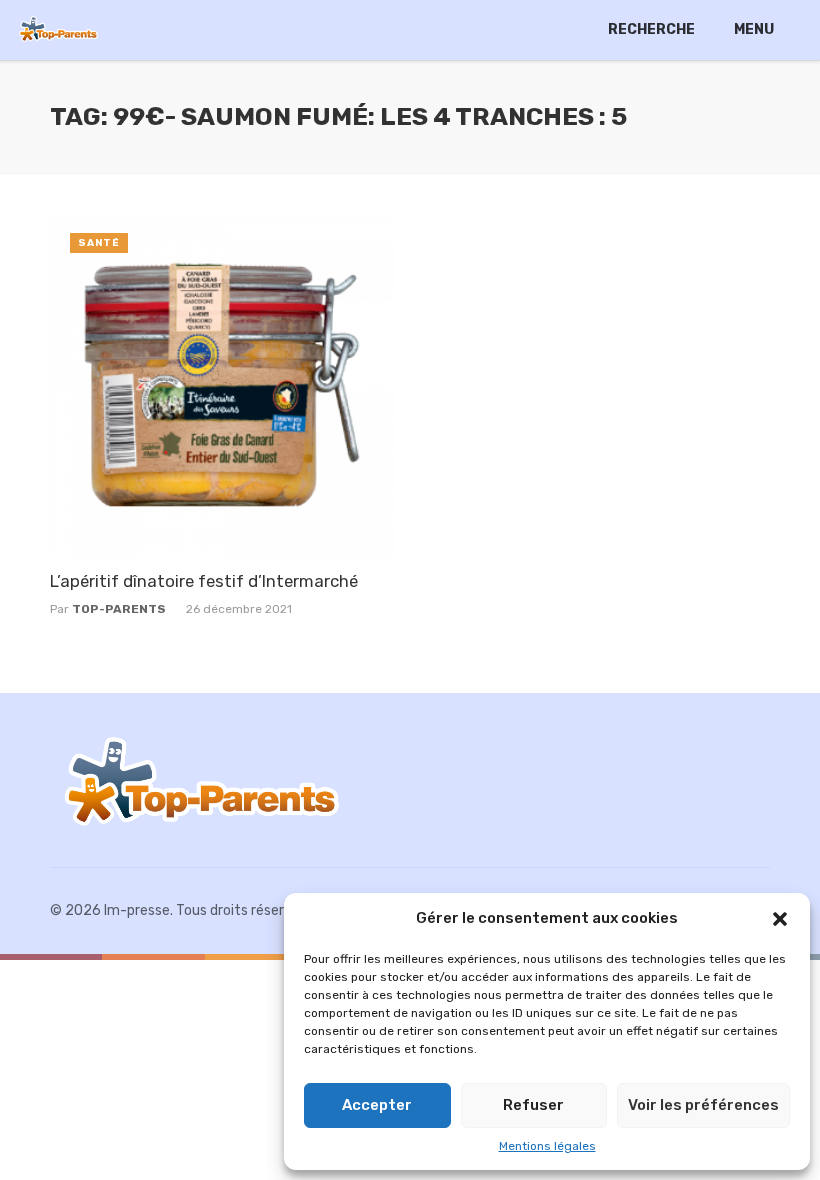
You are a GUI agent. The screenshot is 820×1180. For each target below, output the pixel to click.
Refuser (533, 1105)
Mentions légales (547, 1146)
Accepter (377, 1105)
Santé (99, 243)
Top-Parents (119, 609)
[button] (780, 919)
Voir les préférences (703, 1105)
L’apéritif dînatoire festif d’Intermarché (204, 581)
